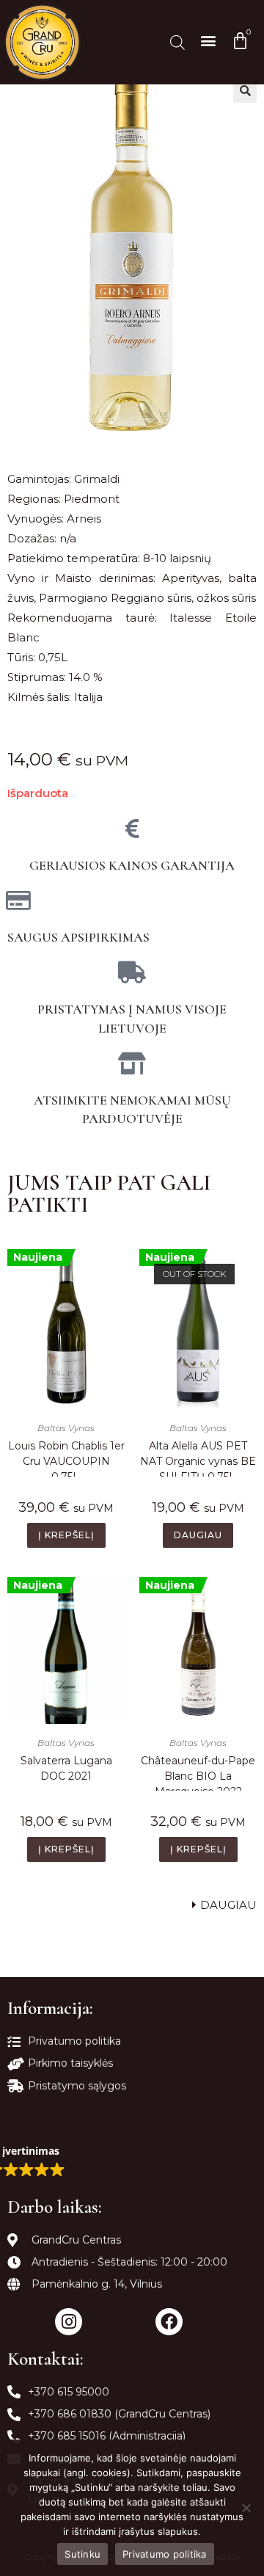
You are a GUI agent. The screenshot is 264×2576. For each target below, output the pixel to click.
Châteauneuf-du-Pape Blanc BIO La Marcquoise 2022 (198, 1772)
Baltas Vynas (66, 1428)
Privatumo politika (165, 2554)
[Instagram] (69, 2322)
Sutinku (82, 2554)
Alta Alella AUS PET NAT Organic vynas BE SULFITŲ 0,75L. (198, 1458)
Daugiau (198, 1535)
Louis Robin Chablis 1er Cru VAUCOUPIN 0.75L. (66, 1458)
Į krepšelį (66, 1535)
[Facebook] (169, 2322)
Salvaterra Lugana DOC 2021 (66, 1768)
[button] (208, 40)
